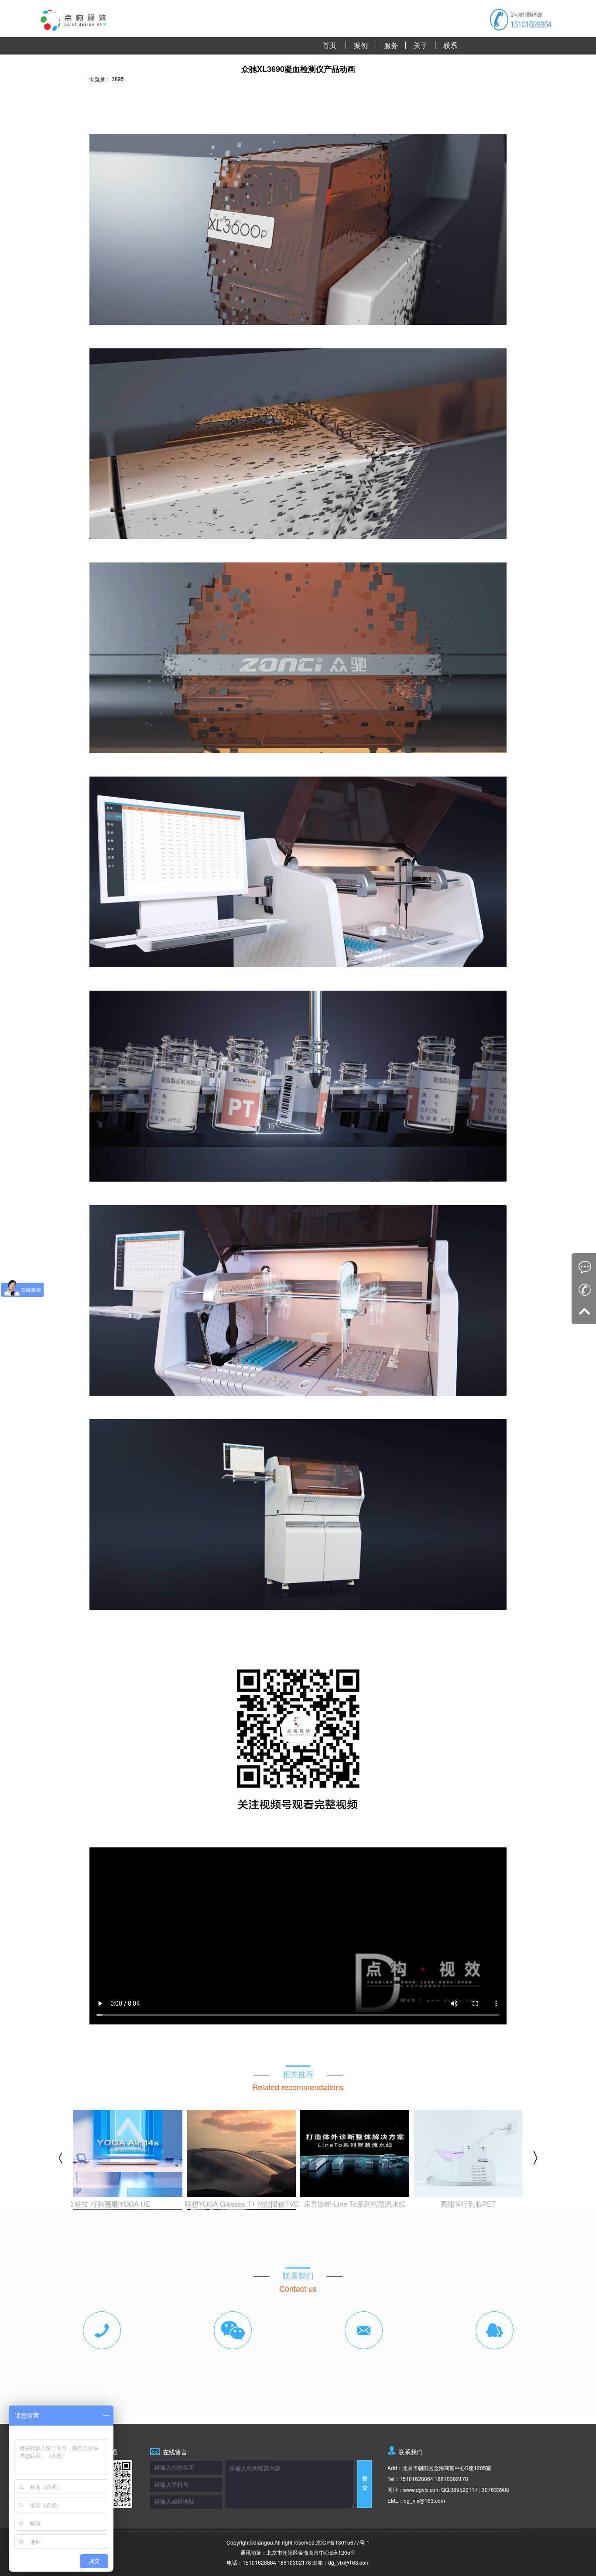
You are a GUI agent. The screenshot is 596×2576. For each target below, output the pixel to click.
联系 (450, 45)
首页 (329, 45)
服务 (391, 45)
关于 (421, 45)
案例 (361, 45)
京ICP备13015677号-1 (343, 2542)
